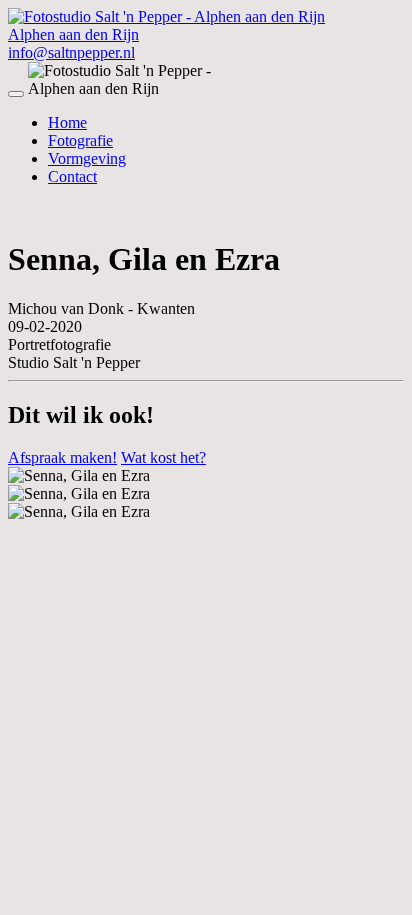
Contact (72, 176)
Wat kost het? (163, 457)
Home (67, 122)
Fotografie (80, 140)
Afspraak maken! (62, 457)
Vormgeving (87, 158)
